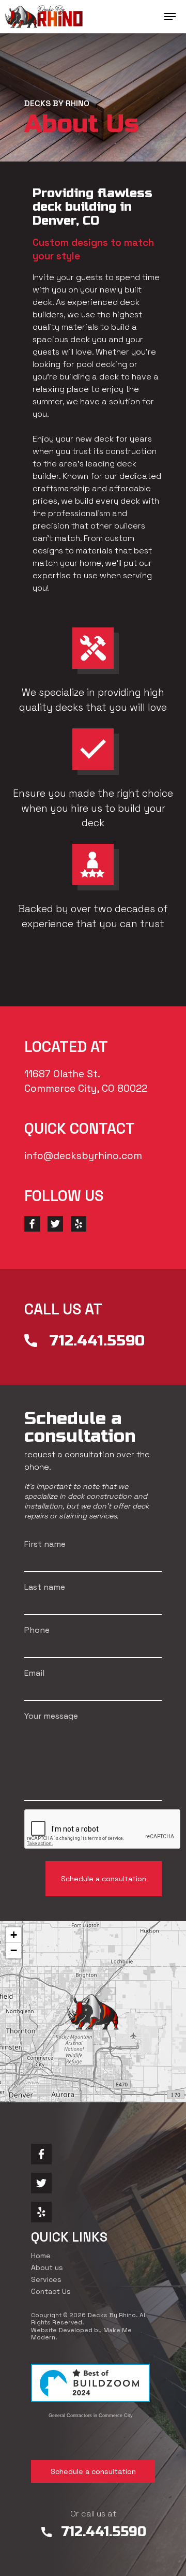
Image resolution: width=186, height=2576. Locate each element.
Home (41, 2256)
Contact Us (51, 2291)
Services (46, 2279)
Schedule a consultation (93, 2471)
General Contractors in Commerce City (91, 2416)
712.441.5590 (97, 1341)
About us (47, 2267)
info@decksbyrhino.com (83, 1156)
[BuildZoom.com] (90, 2387)
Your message (51, 1716)
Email (34, 1673)
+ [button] (14, 1935)
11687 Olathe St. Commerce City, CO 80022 (86, 1081)
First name (45, 1544)
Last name (45, 1587)
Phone (37, 1630)
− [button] (14, 1950)
